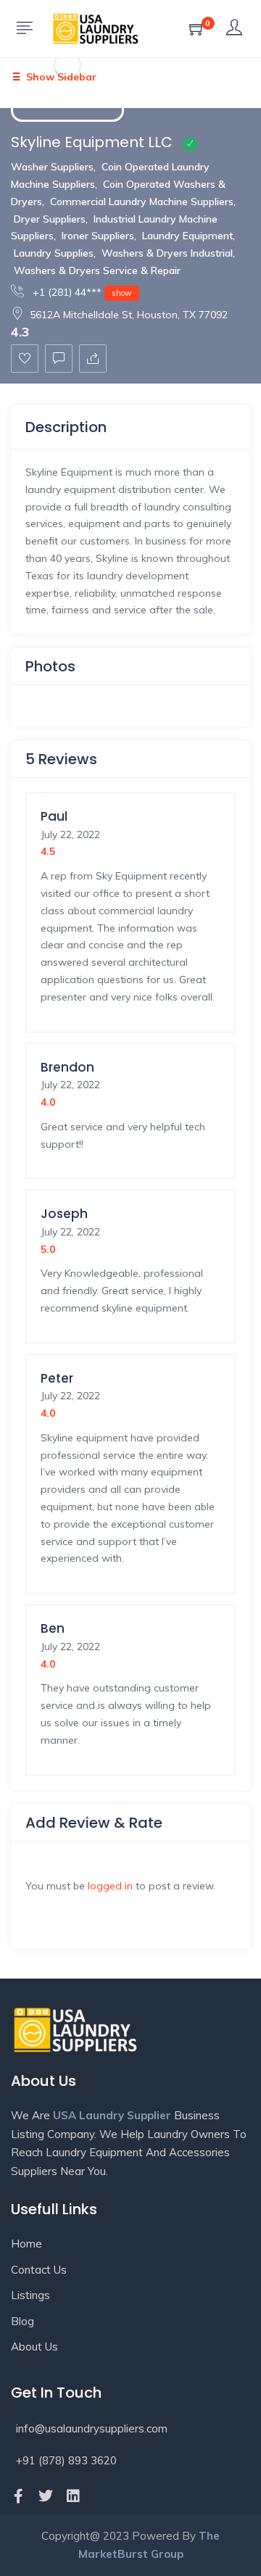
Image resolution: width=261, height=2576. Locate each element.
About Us (34, 2347)
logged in (110, 1886)
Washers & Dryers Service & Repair (97, 270)
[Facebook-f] (18, 2496)
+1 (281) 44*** (81, 292)
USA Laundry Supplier (112, 2115)
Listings (30, 2295)
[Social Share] (93, 359)
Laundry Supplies (54, 253)
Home (26, 2244)
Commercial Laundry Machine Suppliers (142, 202)
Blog (22, 2321)
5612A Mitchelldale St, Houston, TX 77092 (129, 315)
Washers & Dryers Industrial (167, 253)
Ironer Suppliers (98, 236)
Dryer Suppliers (50, 219)
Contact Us (39, 2270)
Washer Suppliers (52, 167)
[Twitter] (46, 2496)
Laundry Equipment (187, 236)
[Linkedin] (73, 2496)
